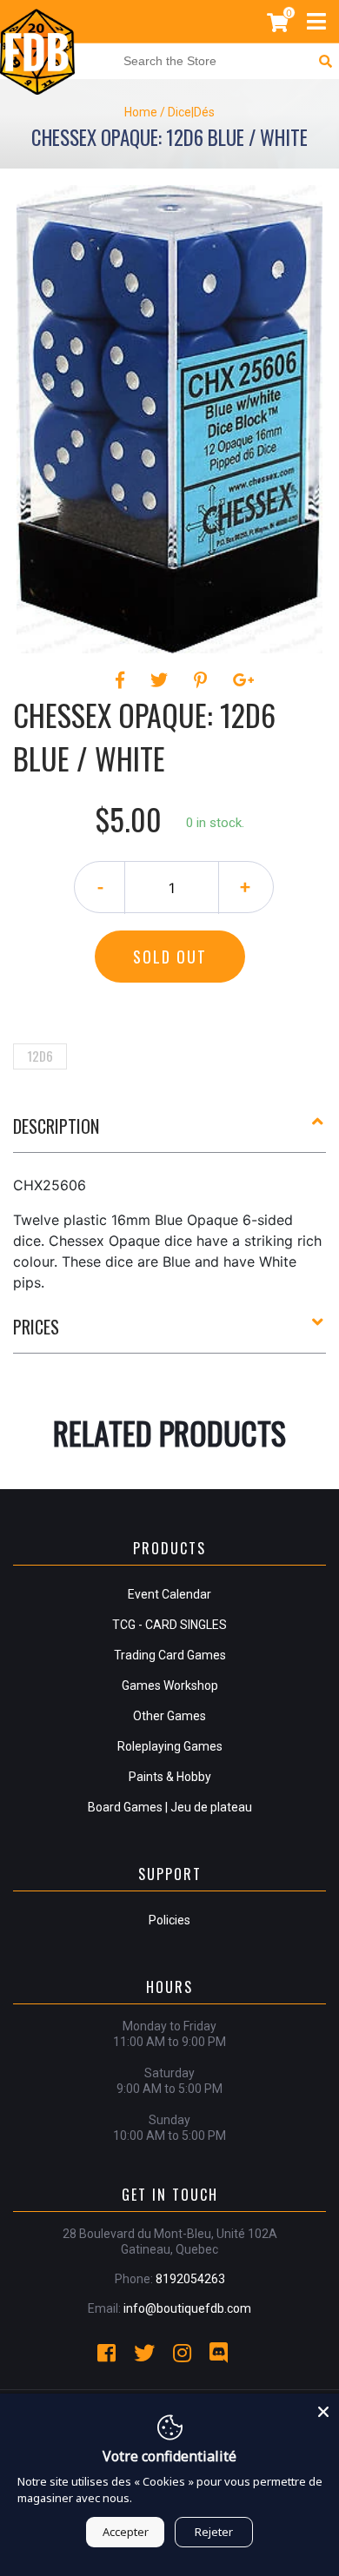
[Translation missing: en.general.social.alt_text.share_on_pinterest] (203, 680)
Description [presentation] (56, 1126)
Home (141, 112)
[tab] (169, 1133)
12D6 (40, 1056)
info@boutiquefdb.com (187, 2308)
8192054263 (190, 2279)
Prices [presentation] (36, 1327)
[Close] (323, 2409)
